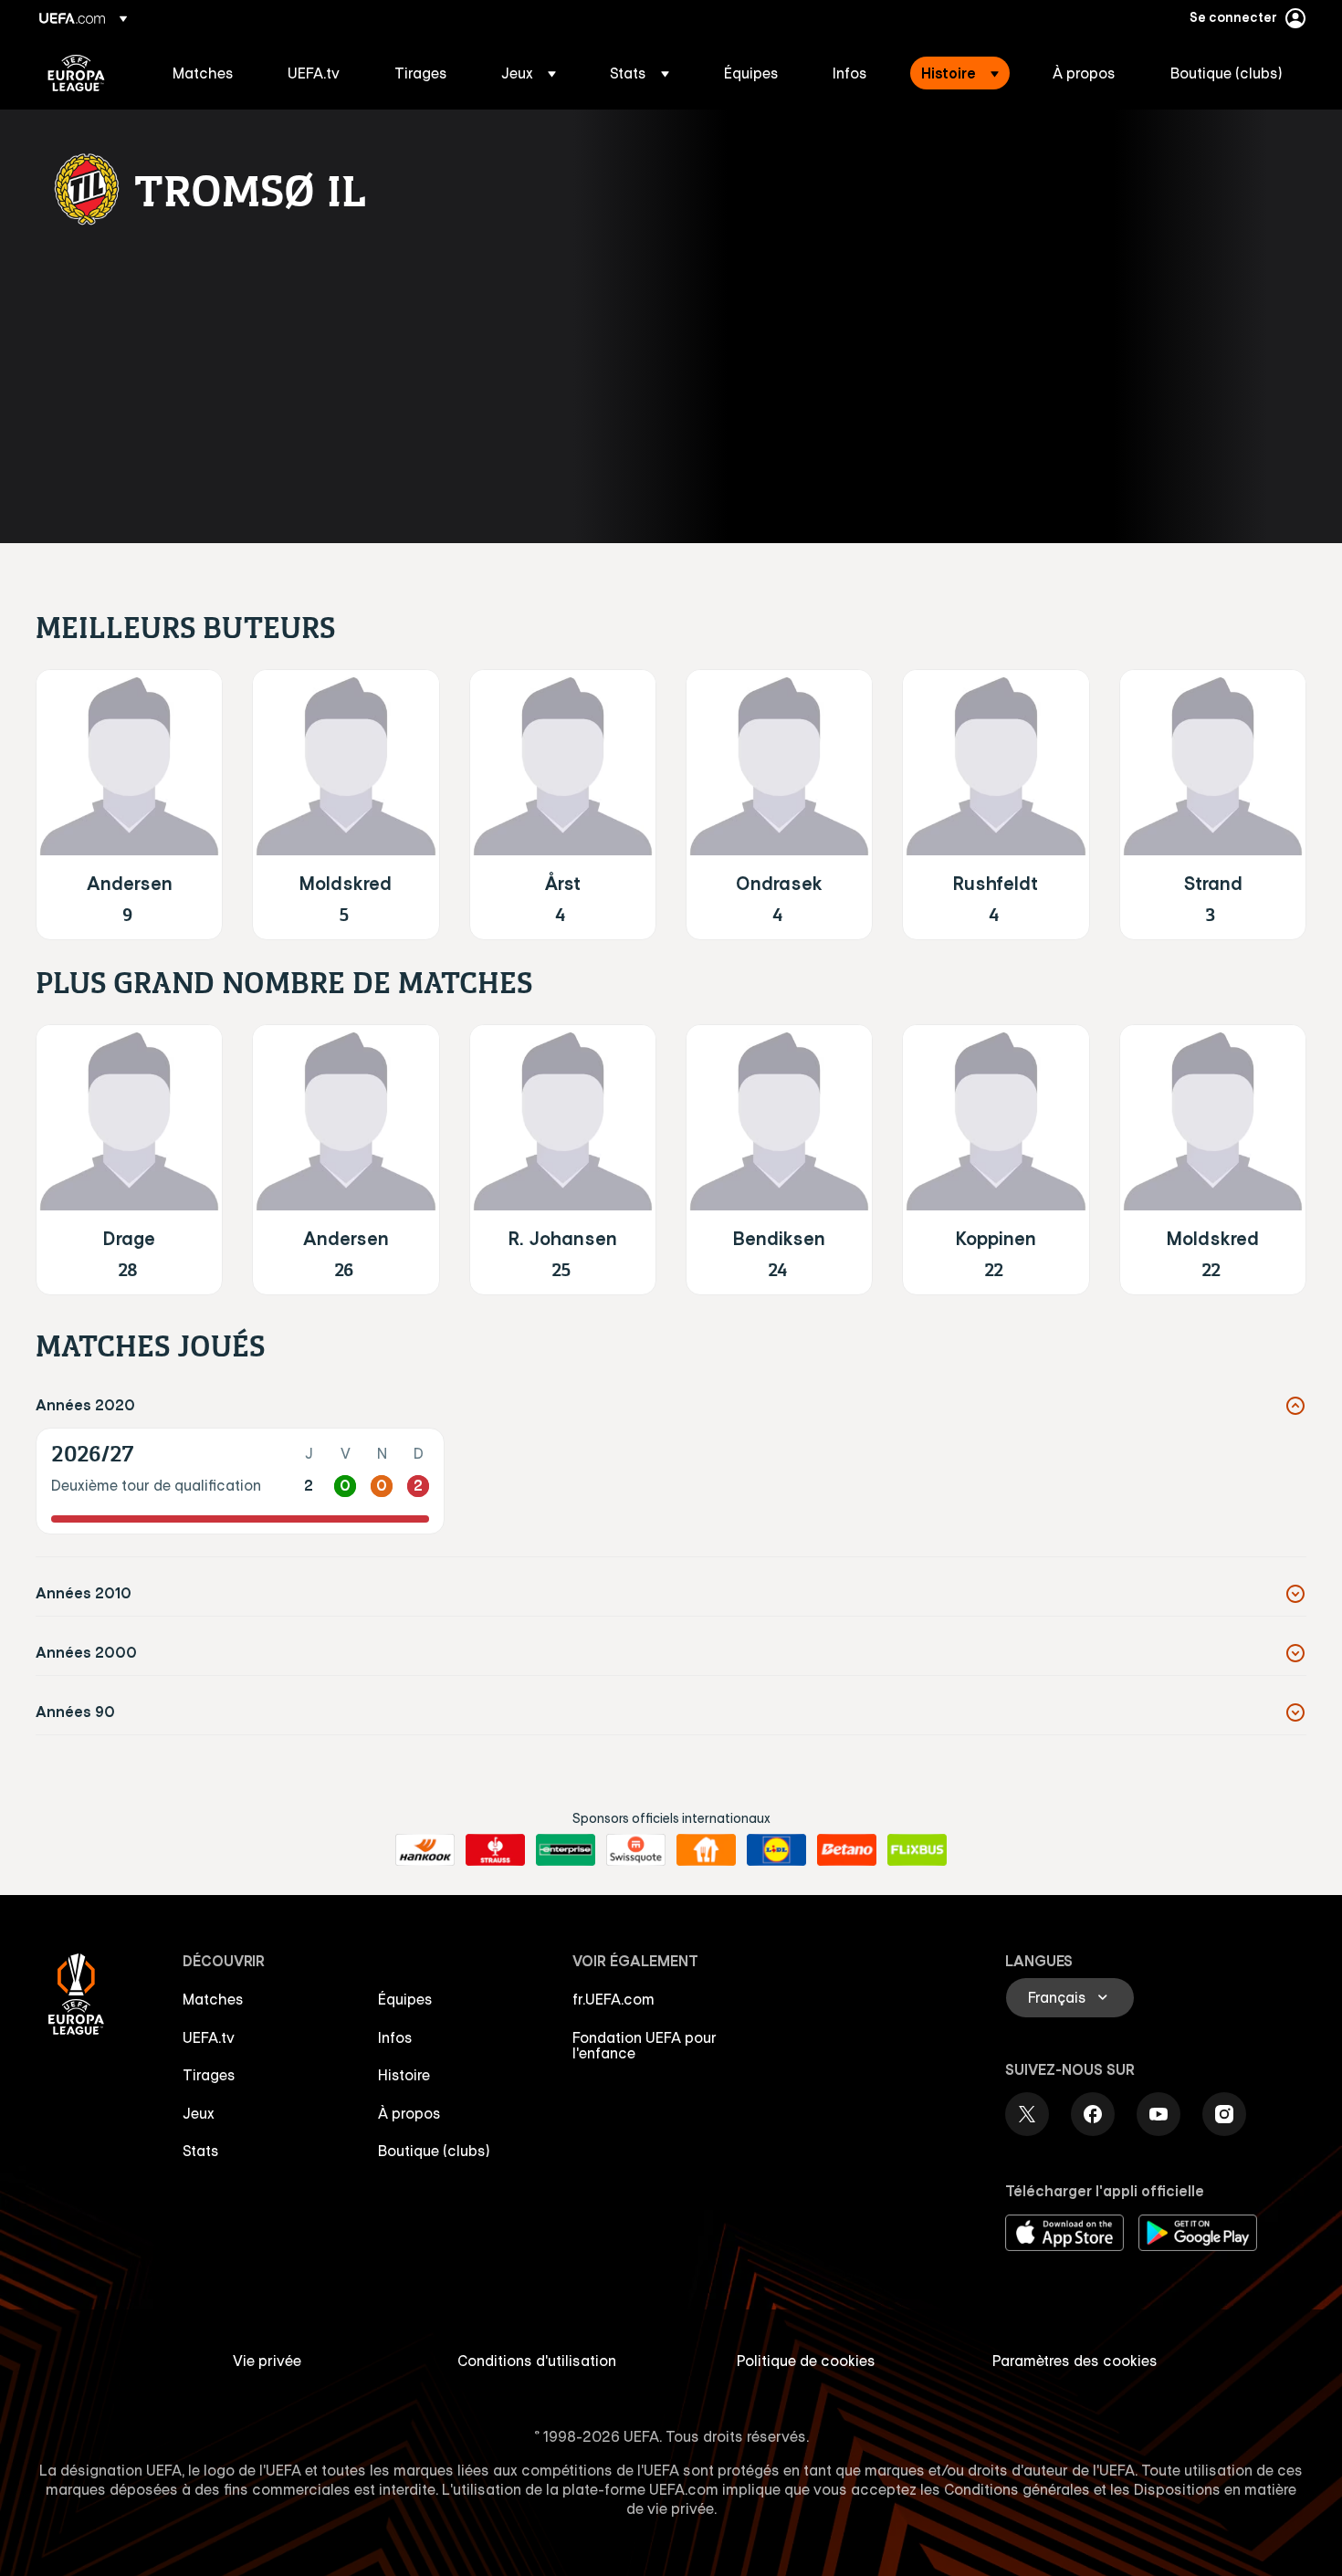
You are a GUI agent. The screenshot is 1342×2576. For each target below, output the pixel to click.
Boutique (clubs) (434, 2151)
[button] (529, 73)
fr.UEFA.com (613, 1999)
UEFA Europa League (76, 73)
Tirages (209, 2075)
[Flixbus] (917, 1850)
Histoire (404, 2075)
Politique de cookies (806, 2361)
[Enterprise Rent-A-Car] (566, 1850)
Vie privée (267, 2361)
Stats (201, 2151)
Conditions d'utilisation (537, 2361)
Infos (395, 2037)
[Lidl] (776, 1850)
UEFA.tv (209, 2037)
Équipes (405, 1999)
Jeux (199, 2113)
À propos (409, 2113)
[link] (203, 73)
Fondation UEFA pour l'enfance (645, 2046)
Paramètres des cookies (1075, 2361)
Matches (213, 1999)
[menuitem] (207, 73)
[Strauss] (495, 1850)
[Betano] (847, 1850)
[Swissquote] (636, 1850)
